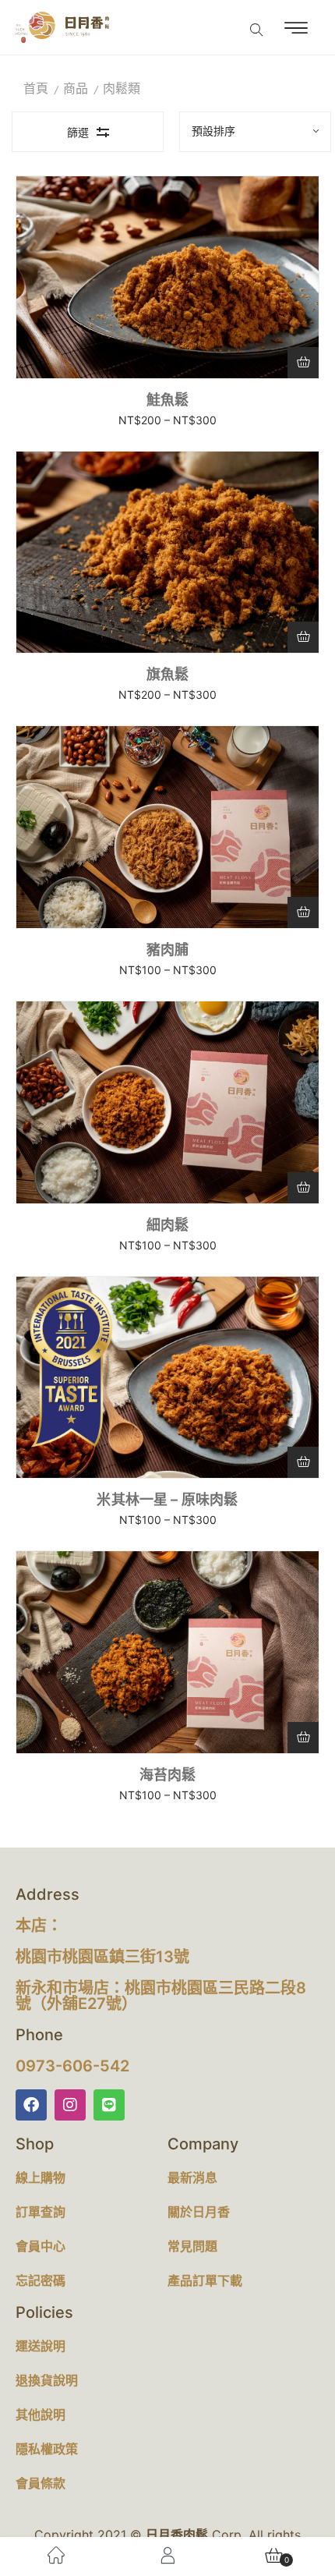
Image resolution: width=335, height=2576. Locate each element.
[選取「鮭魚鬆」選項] (303, 363)
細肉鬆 (168, 1225)
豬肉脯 (168, 950)
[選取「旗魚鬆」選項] (303, 637)
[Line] (109, 2105)
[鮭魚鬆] (167, 277)
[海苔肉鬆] (167, 1662)
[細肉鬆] (167, 1102)
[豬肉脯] (167, 827)
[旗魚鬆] (167, 553)
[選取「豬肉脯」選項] (303, 912)
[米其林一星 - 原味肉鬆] (167, 1387)
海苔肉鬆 (168, 1775)
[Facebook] (31, 2105)
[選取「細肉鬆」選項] (303, 1188)
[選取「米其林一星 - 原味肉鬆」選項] (303, 1462)
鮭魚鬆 (168, 400)
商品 (76, 89)
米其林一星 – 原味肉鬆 (167, 1499)
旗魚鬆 (168, 674)
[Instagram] (70, 2105)
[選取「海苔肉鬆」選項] (303, 1738)
